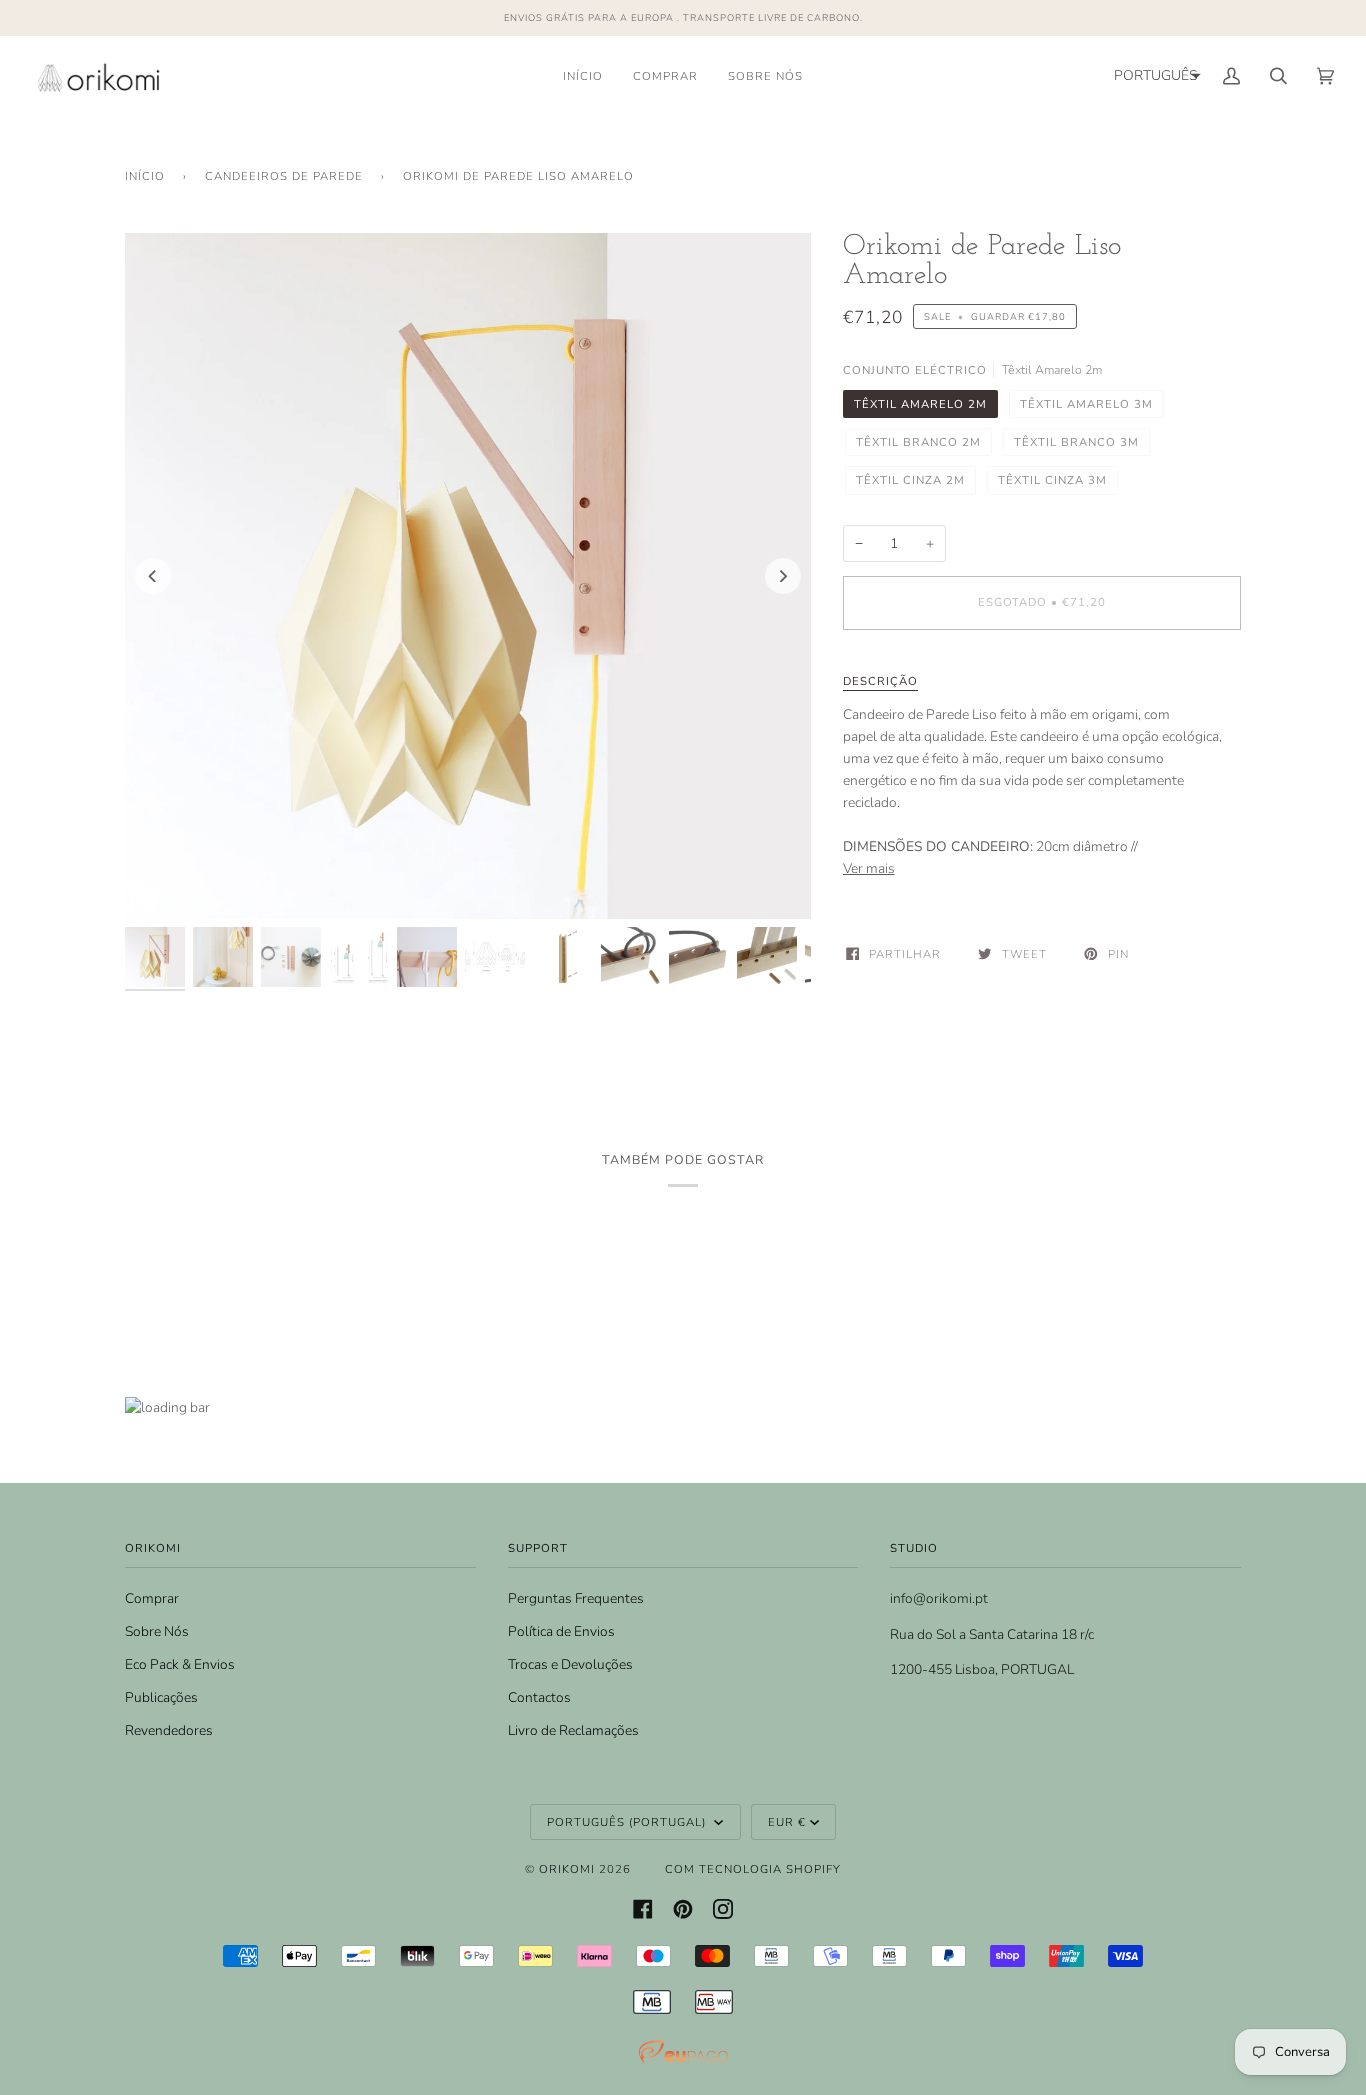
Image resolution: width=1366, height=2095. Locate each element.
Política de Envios (561, 1631)
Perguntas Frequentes (576, 1598)
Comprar (152, 1598)
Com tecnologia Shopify (753, 1869)
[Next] (783, 576)
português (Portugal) (628, 1822)
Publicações (161, 1697)
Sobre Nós (157, 1631)
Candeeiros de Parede (284, 176)
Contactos (539, 1697)
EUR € (787, 1822)
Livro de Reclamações (573, 1730)
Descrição (880, 681)
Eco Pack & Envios (180, 1664)
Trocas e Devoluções (570, 1664)
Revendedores (169, 1730)
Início (145, 176)
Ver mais (869, 868)
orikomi (567, 1869)
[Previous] (153, 576)
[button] (1155, 76)
